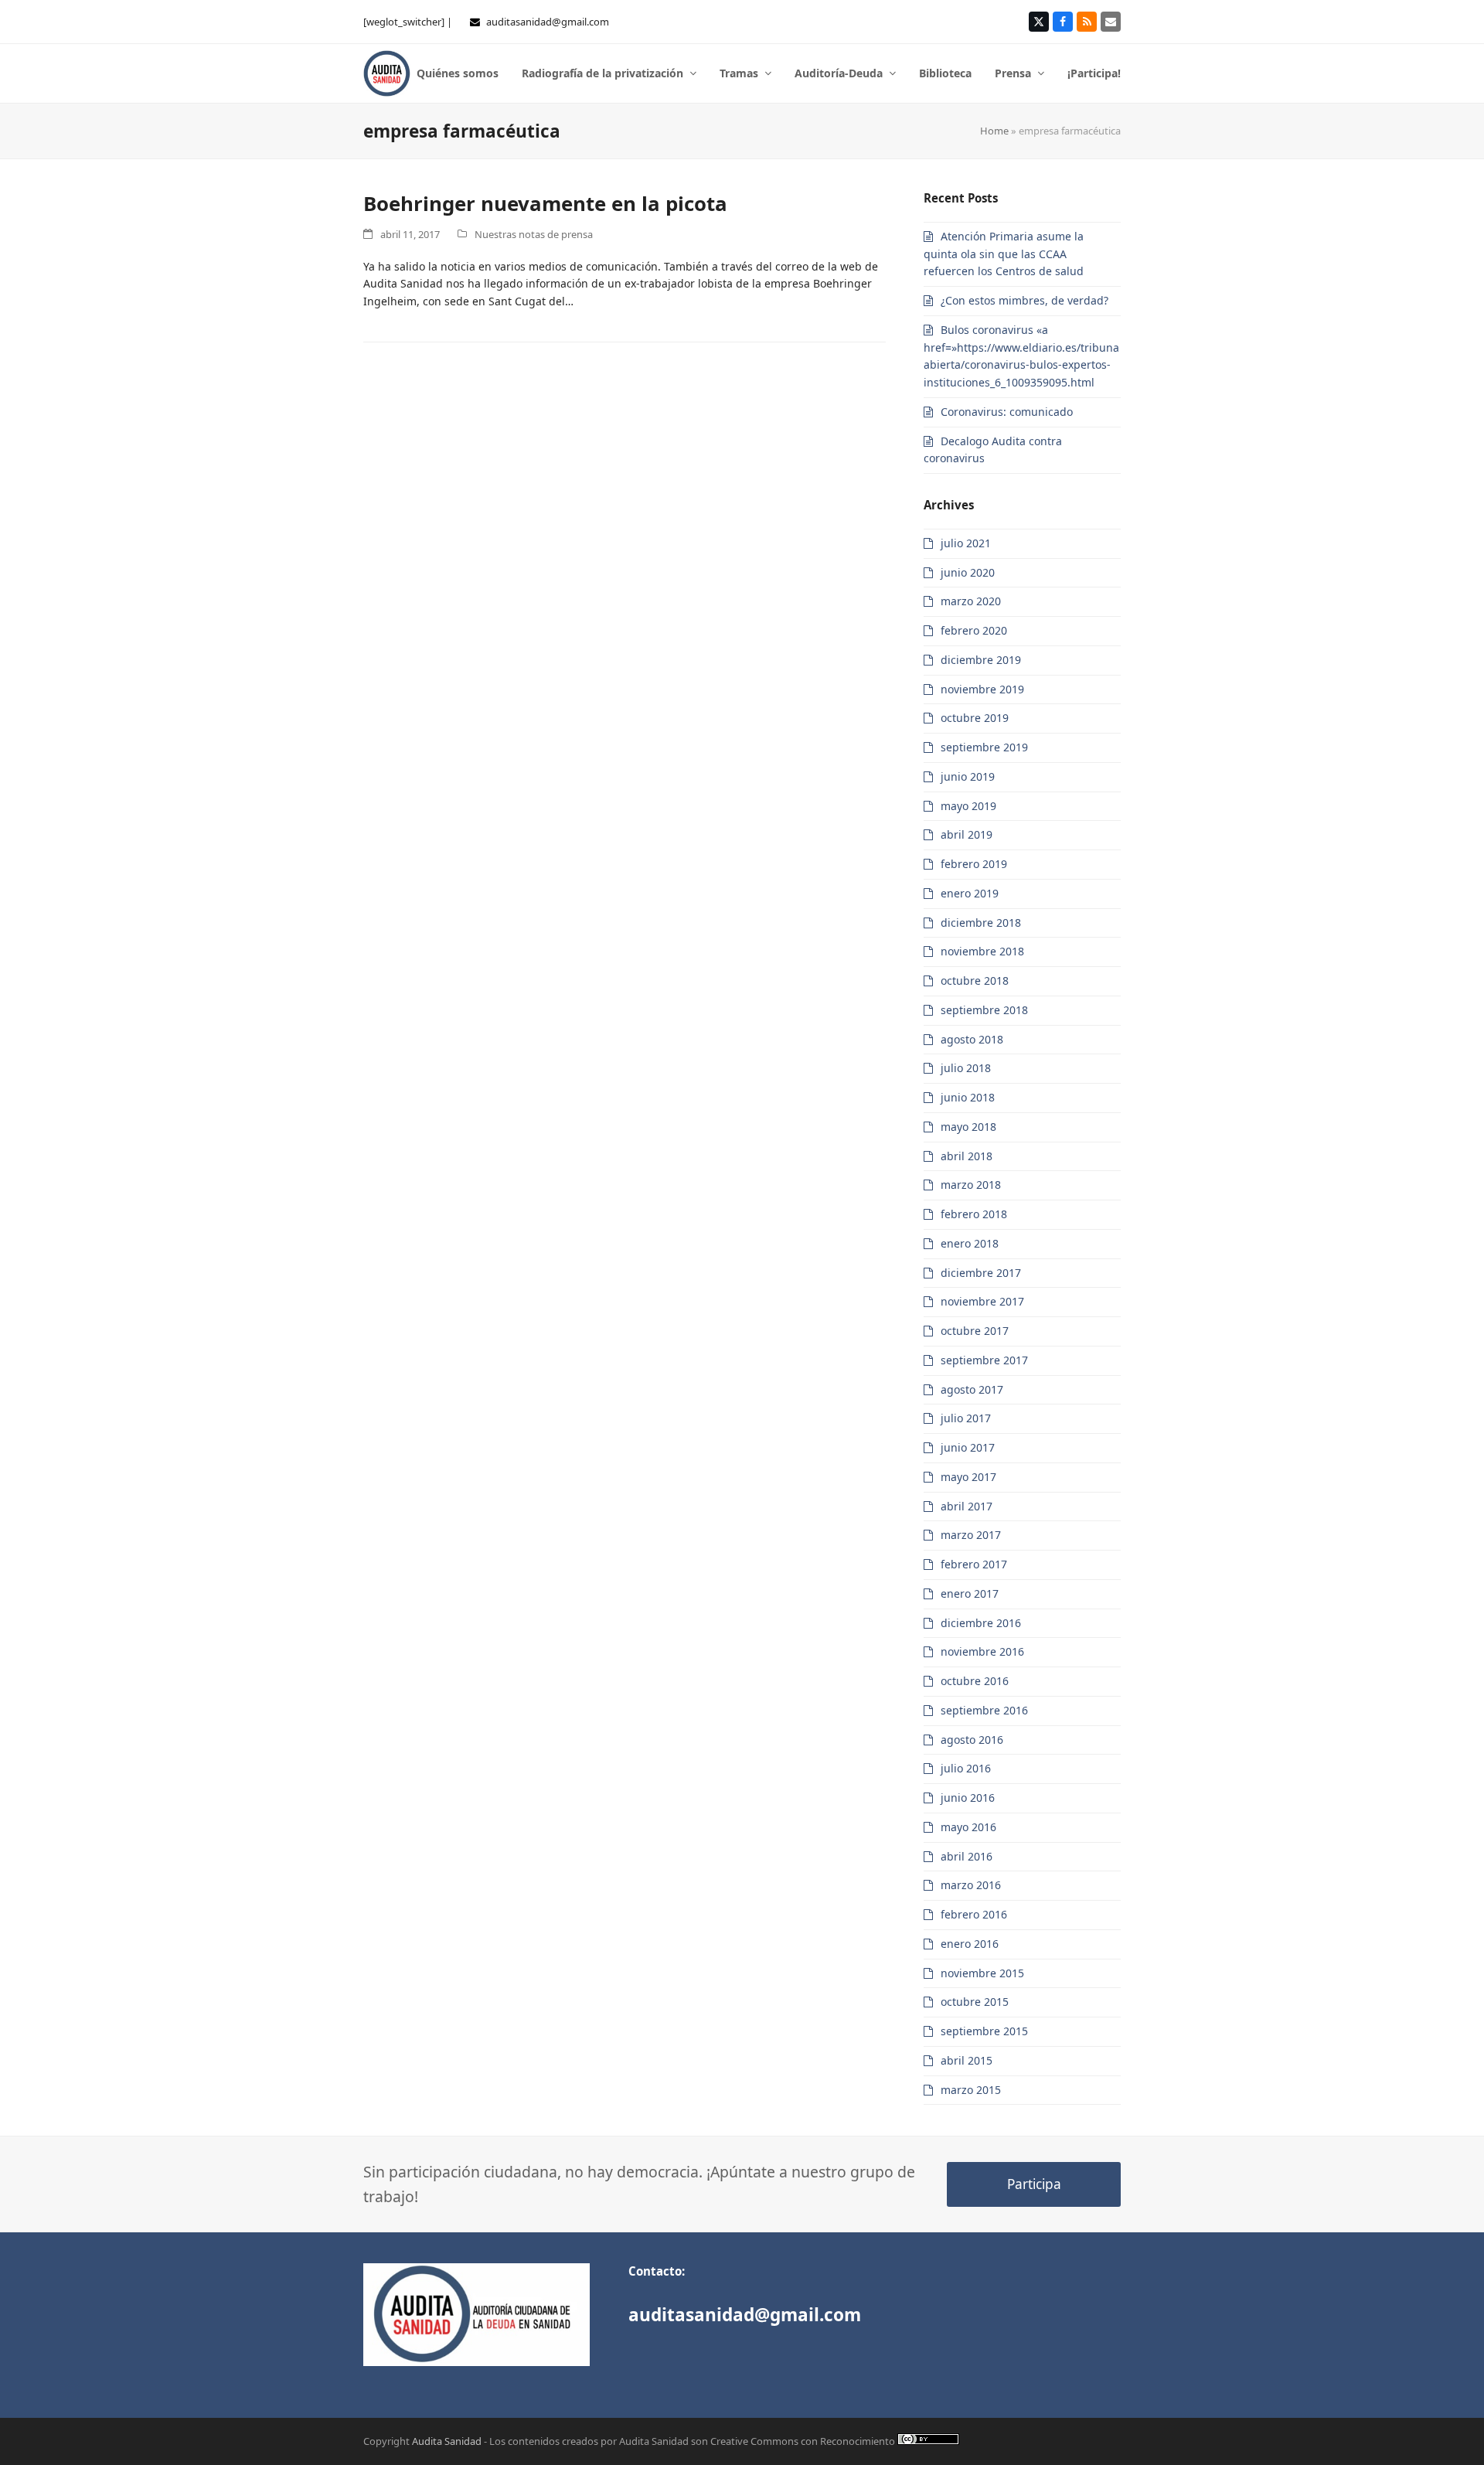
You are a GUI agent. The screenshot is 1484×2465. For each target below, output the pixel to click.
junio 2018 (968, 1097)
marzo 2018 (971, 1185)
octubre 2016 (975, 1681)
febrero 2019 (974, 864)
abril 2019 (967, 834)
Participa (1034, 2184)
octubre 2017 (975, 1331)
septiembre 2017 (984, 1360)
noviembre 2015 (982, 1973)
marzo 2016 (971, 1885)
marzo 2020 (971, 601)
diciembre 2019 (981, 660)
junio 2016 (968, 1798)
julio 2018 (966, 1068)
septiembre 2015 (984, 2031)
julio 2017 (966, 1418)
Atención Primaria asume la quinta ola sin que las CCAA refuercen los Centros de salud (1004, 254)
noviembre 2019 (982, 689)
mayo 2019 (968, 806)
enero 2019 (970, 893)
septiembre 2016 (984, 1710)
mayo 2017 (968, 1477)
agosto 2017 (972, 1389)
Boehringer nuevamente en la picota (545, 203)
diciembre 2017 (981, 1273)
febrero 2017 (974, 1564)
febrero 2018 (974, 1214)
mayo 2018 (968, 1127)
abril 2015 (967, 2060)
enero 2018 (970, 1243)
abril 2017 (967, 1506)
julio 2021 (966, 543)
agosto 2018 (972, 1039)
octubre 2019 (975, 718)
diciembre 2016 (981, 1623)
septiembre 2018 (984, 1010)
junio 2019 (968, 776)
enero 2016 (970, 1944)
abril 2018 (967, 1156)
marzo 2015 (971, 2090)
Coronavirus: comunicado (1007, 412)
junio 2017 (968, 1447)
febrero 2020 (974, 630)
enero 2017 (970, 1593)
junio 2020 (968, 572)
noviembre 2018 (982, 951)
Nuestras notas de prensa (534, 234)
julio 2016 (966, 1768)
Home (994, 131)
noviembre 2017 (982, 1301)
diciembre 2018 (981, 923)
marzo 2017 (971, 1535)
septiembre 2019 (984, 747)
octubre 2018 (975, 981)
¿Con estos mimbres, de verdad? (1025, 300)
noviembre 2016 (982, 1651)
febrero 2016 (974, 1914)
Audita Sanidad (447, 2441)
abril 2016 (967, 1856)
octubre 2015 (975, 2002)
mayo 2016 (968, 1827)
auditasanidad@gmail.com (548, 22)
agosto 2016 (972, 1740)
